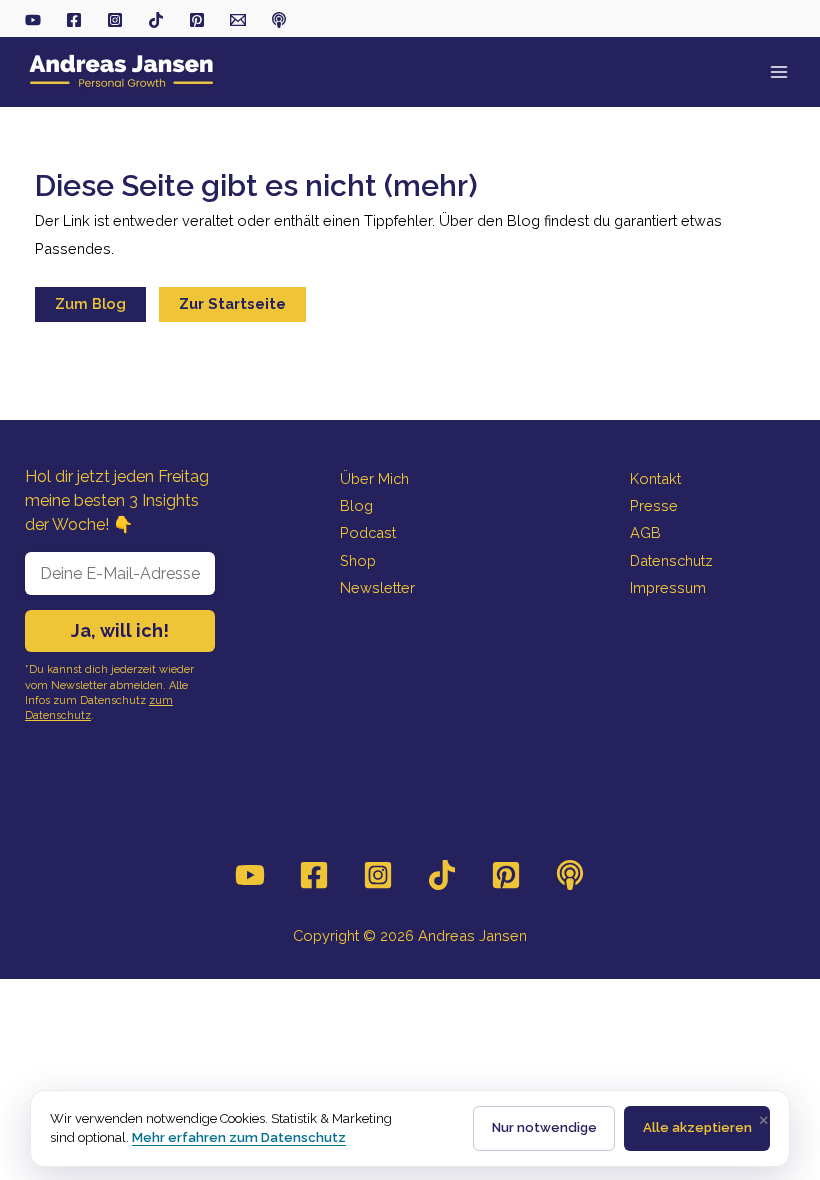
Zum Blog (90, 303)
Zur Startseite (232, 303)
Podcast (368, 532)
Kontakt (655, 478)
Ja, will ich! (120, 630)
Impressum (668, 587)
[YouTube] (250, 875)
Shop (358, 560)
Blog (356, 505)
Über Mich (374, 478)
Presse (654, 505)
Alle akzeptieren (697, 1127)
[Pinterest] (506, 875)
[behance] (197, 20)
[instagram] (115, 20)
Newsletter (377, 587)
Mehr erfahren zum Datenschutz (239, 1137)
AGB (645, 532)
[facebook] (74, 20)
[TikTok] (156, 20)
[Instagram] (378, 875)
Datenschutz (671, 560)
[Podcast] (570, 875)
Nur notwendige (544, 1127)
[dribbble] (279, 20)
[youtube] (33, 20)
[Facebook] (314, 875)
